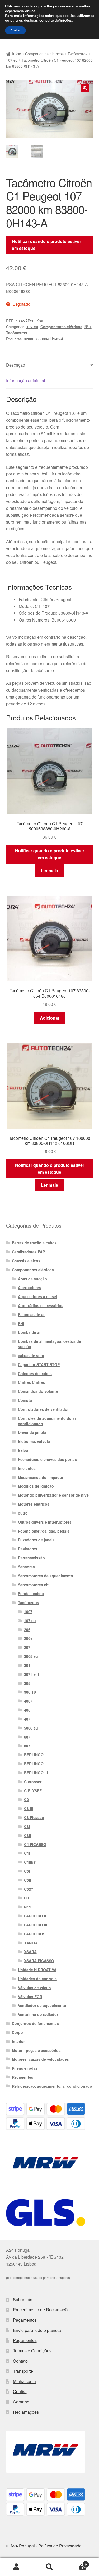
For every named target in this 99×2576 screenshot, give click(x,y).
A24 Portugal (23, 2546)
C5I (27, 1871)
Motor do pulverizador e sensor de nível (54, 1495)
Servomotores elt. (34, 1585)
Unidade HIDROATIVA (37, 1970)
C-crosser (33, 1782)
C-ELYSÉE (33, 1791)
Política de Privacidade (60, 2546)
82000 (29, 339)
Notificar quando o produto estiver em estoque (46, 245)
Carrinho (21, 2402)
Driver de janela (32, 1432)
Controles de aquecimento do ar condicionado (47, 1421)
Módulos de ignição (36, 1486)
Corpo (17, 2032)
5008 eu (31, 1728)
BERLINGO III (36, 1773)
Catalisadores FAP (28, 1252)
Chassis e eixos (26, 1261)
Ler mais (49, 870)
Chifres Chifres (31, 1382)
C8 (26, 1898)
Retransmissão (31, 1558)
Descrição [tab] (16, 365)
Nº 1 (88, 327)
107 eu (12, 60)
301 (27, 1665)
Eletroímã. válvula (34, 1441)
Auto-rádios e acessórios (41, 1305)
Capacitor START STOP (39, 1364)
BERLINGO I (35, 1755)
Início (17, 54)
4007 (28, 1701)
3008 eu (31, 1656)
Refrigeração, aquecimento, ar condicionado (52, 2086)
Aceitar (15, 30)
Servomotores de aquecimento (46, 1576)
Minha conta (24, 2381)
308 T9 (30, 1692)
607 (27, 1737)
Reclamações (26, 2412)
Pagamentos (25, 2320)
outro (23, 1513)
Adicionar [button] (50, 1018)
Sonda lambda (31, 1593)
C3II (27, 1835)
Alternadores (30, 1287)
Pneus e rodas (25, 2068)
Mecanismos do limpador (41, 1477)
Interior (18, 2041)
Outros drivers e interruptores (45, 1522)
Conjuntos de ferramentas (35, 2023)
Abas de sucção (32, 1279)
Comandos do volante (38, 1391)
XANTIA (31, 1943)
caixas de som (31, 1355)
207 (27, 1647)
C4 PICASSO (35, 1844)
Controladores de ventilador (43, 1409)
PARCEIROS (35, 1934)
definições (63, 21)
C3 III (29, 1808)
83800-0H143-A (50, 339)
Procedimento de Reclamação (41, 2310)
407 (27, 1719)
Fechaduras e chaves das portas (47, 1459)
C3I (27, 1826)
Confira (20, 2391)
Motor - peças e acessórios (36, 2050)
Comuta (25, 1400)
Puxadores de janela (36, 1540)
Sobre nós (23, 2300)
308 (27, 1683)
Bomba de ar (29, 1332)
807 (27, 1746)
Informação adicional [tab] (26, 380)
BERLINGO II (35, 1764)
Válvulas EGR (30, 1997)
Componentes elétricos (44, 54)
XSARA (30, 1952)
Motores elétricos (34, 1504)
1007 (28, 1611)
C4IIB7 (30, 1862)
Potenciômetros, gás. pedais (44, 1531)
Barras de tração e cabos (34, 1243)
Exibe (23, 1450)
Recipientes (23, 2077)
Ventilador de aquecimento (42, 2005)
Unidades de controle (37, 1979)
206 (27, 1629)
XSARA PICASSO (39, 1961)
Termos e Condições (32, 2351)
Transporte (23, 2371)
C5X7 (29, 1889)
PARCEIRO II (35, 1916)
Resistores (28, 1549)
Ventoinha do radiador (38, 2014)
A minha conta (16, 2567)
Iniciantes (27, 1468)
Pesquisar (49, 2567)
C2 (26, 1799)
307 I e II (31, 1674)
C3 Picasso (34, 1817)
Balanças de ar (31, 1314)
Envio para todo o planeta (37, 2330)
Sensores (26, 1567)
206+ (28, 1638)
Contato (20, 2361)
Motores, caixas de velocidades (40, 2059)
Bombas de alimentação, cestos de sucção (49, 1344)
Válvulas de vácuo (34, 1988)
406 (27, 1710)
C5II (27, 1880)
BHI (21, 1323)
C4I (27, 1853)
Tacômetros (77, 54)
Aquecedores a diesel (37, 1296)
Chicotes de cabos (35, 1373)
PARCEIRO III (36, 1925)
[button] (85, 88)
